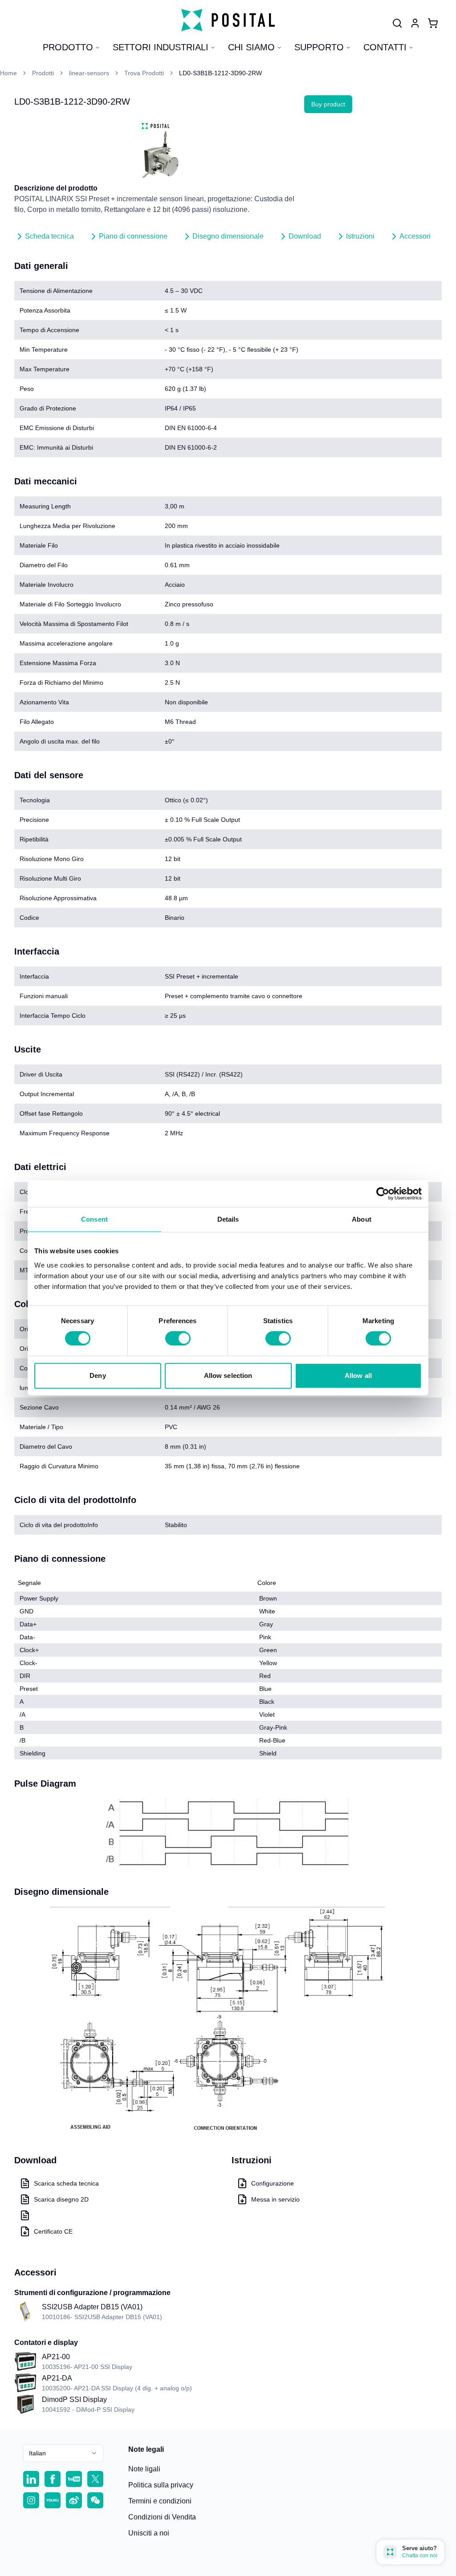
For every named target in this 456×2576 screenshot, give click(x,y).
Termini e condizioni (160, 2501)
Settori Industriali (161, 47)
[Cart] (433, 23)
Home (8, 73)
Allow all (358, 1375)
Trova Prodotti (144, 73)
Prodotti (43, 73)
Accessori (415, 236)
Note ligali (144, 2469)
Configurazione (273, 2183)
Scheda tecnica (49, 236)
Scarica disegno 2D (61, 2199)
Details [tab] (228, 1219)
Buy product (328, 104)
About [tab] (362, 1219)
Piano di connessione (133, 236)
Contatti (385, 47)
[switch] (178, 1338)
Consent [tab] (94, 1219)
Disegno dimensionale (228, 236)
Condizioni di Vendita (162, 2517)
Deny (98, 1375)
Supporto (319, 47)
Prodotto (68, 47)
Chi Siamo (251, 47)
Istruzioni (360, 236)
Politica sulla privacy (161, 2485)
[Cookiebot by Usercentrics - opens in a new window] (383, 1194)
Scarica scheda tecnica (66, 2183)
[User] (397, 23)
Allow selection (228, 1375)
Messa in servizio (275, 2199)
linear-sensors (89, 73)
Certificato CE (53, 2231)
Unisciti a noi (149, 2533)
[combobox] (63, 2453)
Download (305, 236)
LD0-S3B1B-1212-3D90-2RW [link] (220, 73)
